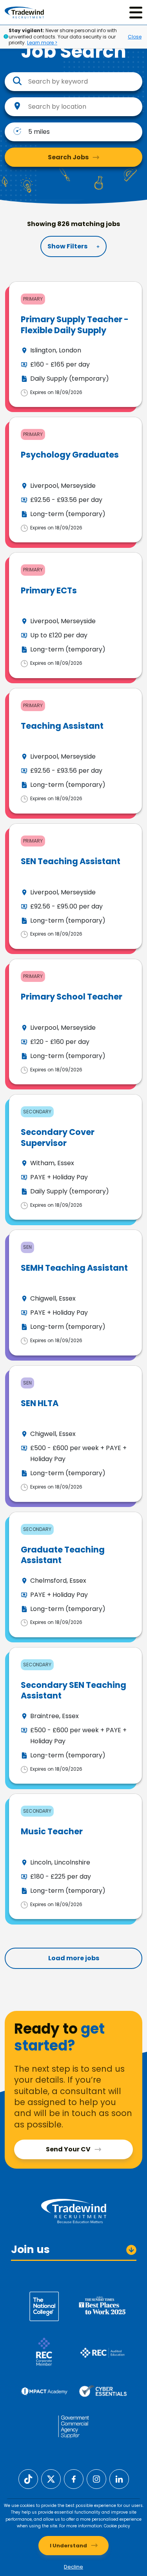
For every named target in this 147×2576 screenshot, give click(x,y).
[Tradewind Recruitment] (24, 12)
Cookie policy (117, 2526)
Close (135, 37)
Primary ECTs (49, 590)
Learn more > (42, 43)
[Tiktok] (28, 2478)
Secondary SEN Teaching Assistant (73, 1690)
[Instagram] (96, 2478)
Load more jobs (74, 1958)
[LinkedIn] (119, 2478)
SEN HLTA (40, 1403)
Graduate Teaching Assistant (63, 1555)
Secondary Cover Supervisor (58, 1137)
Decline (73, 2567)
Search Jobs (68, 157)
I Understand (68, 2546)
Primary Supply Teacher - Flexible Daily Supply (75, 325)
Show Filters (67, 246)
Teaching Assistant (62, 726)
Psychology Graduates (70, 455)
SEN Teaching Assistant (71, 861)
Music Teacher (52, 1831)
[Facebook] (74, 2478)
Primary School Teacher (72, 997)
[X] (51, 2478)
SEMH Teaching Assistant (74, 1268)
